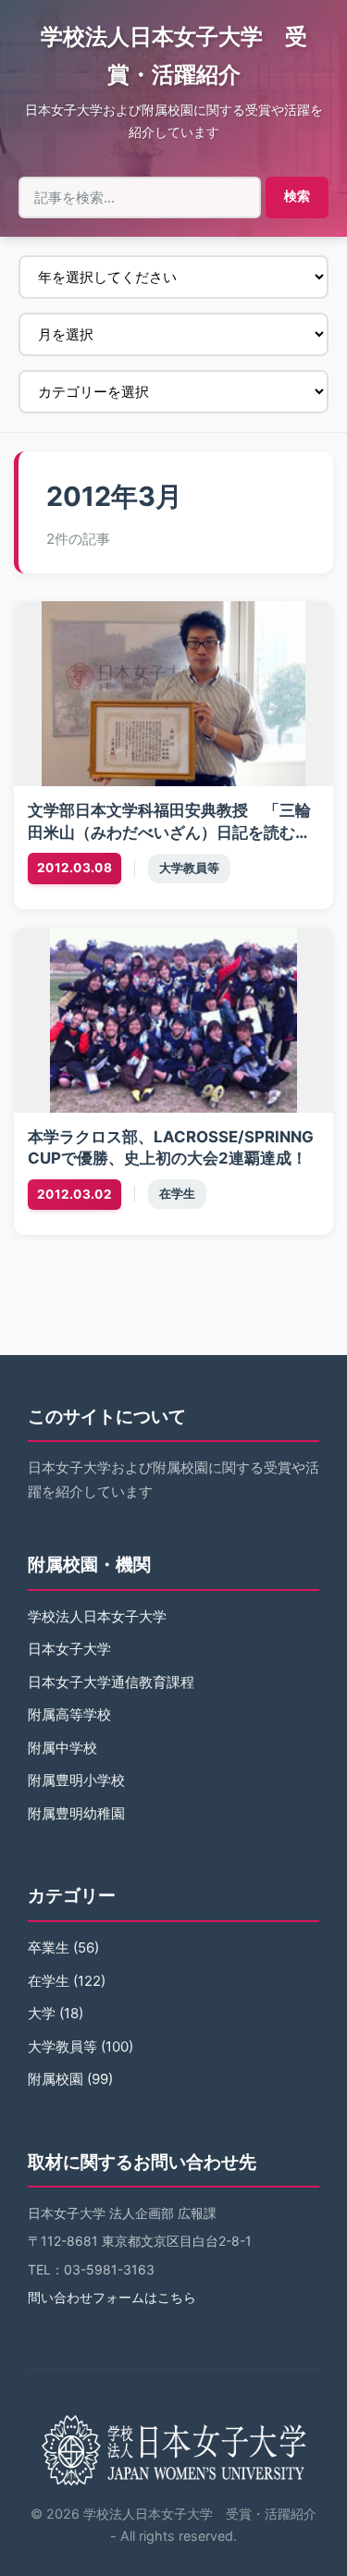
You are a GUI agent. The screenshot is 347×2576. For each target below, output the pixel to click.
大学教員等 (189, 868)
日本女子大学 (69, 1649)
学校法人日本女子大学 (97, 1616)
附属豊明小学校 (76, 1780)
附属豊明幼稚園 (76, 1813)
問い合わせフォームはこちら (112, 2297)
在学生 (177, 1194)
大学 (42, 2013)
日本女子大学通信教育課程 (111, 1682)
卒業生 (49, 1947)
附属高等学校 (69, 1714)
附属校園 (56, 2079)
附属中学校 (62, 1748)
